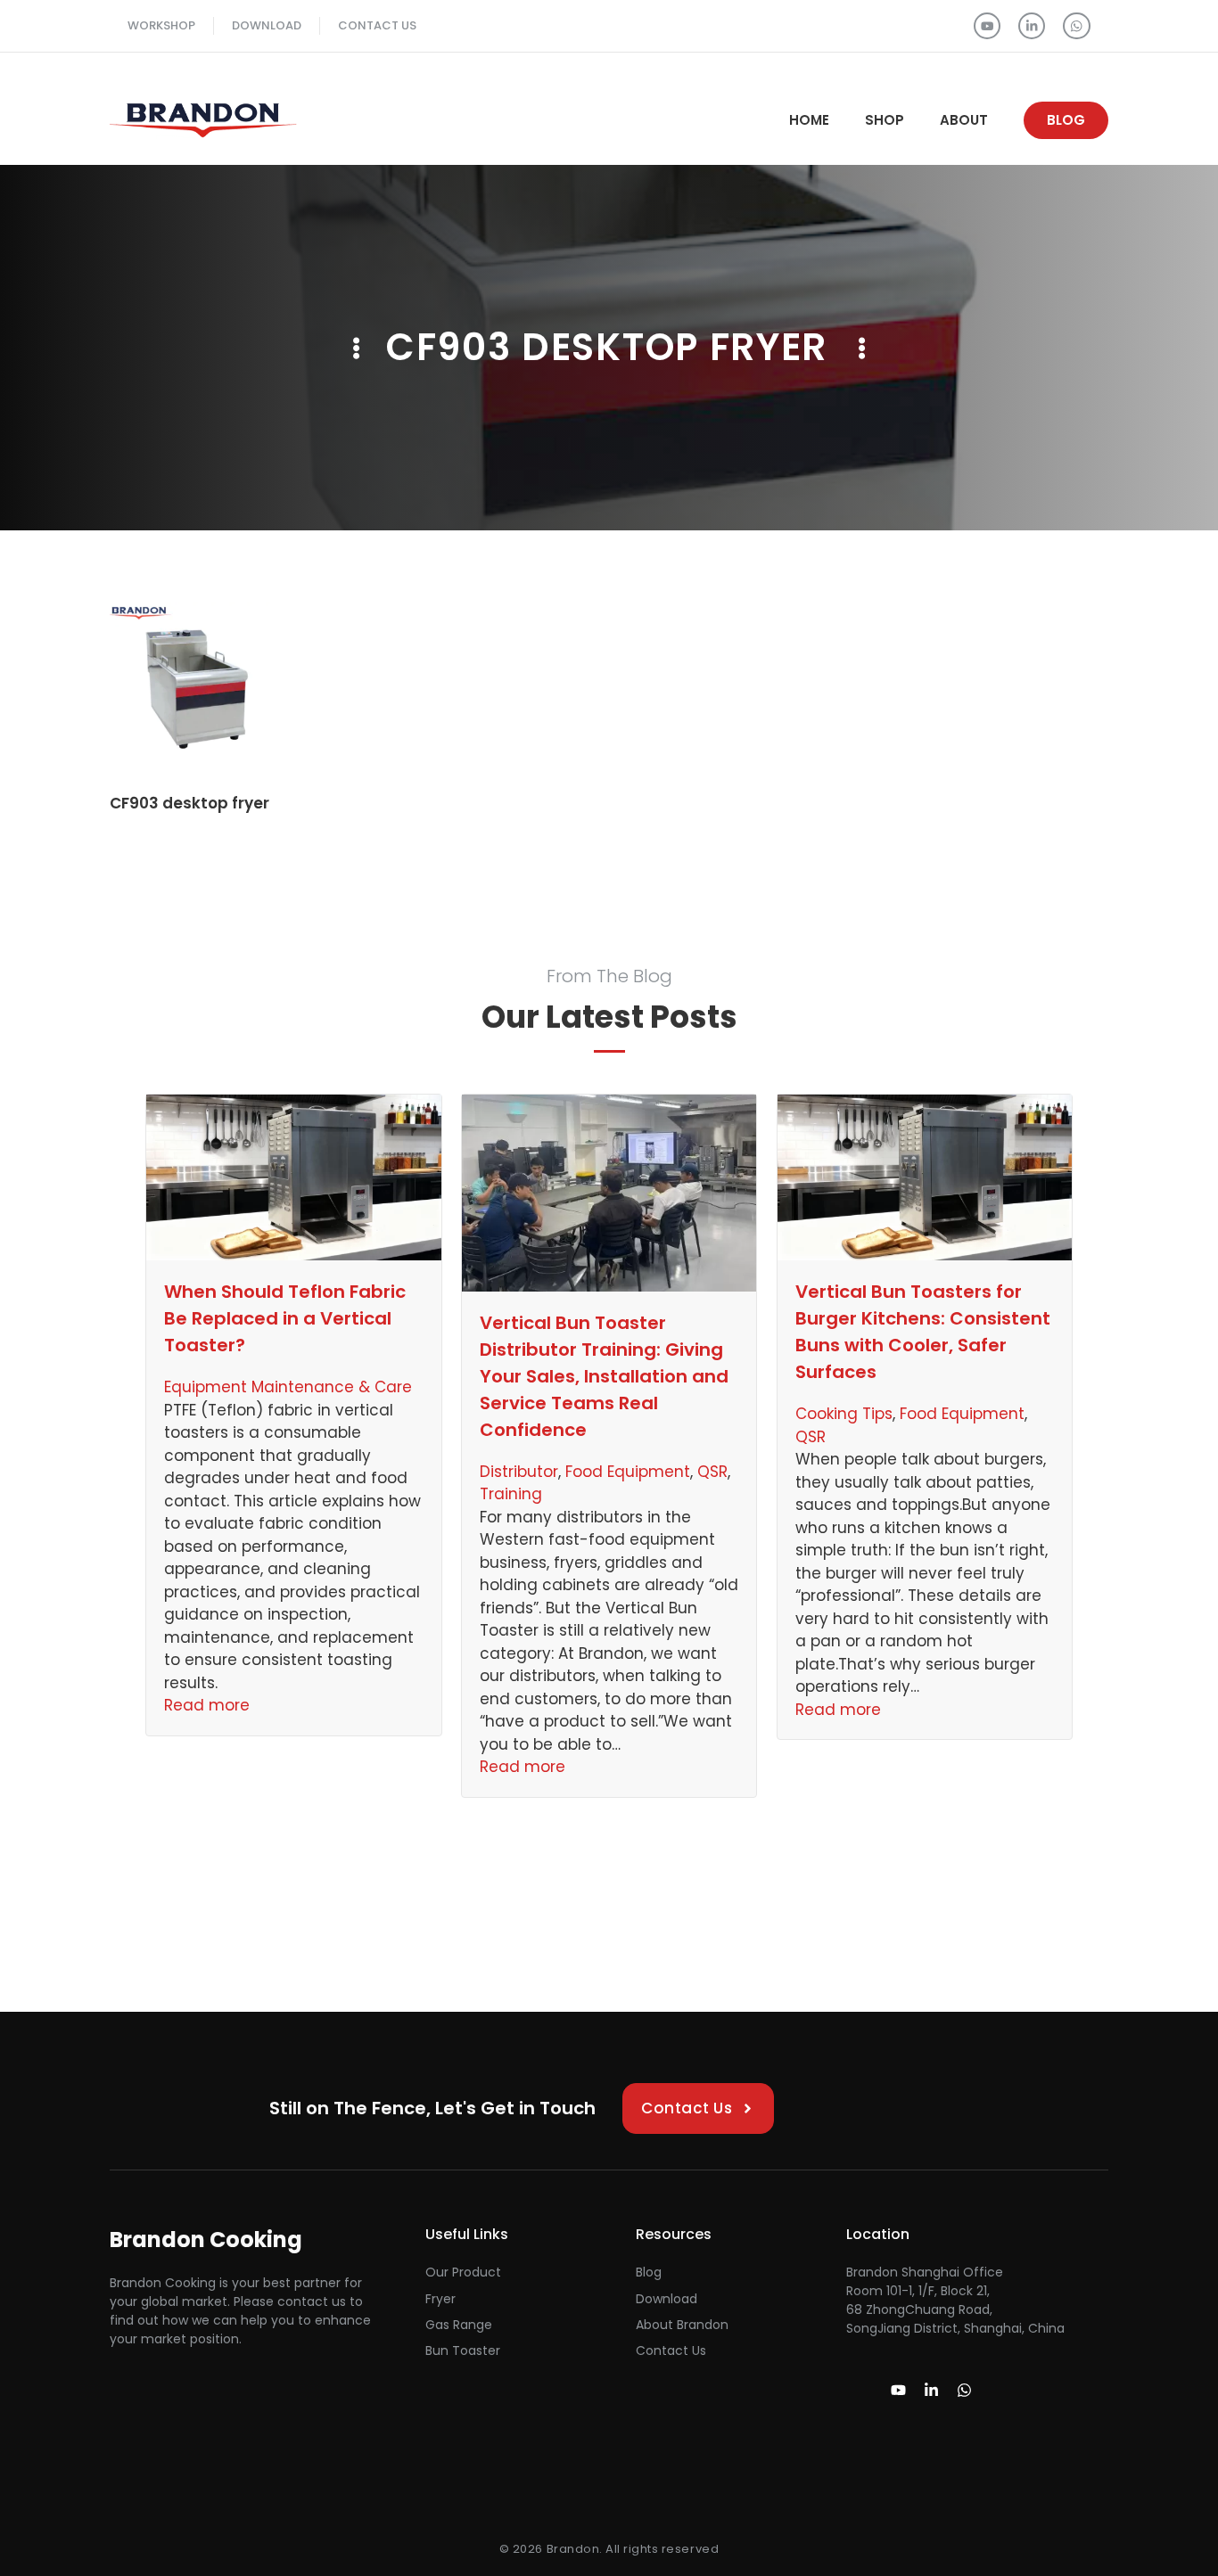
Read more (207, 1705)
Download (267, 25)
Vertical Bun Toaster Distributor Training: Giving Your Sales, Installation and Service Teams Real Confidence (604, 1376)
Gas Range (459, 2325)
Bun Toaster (463, 2350)
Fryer (440, 2299)
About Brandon (682, 2325)
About (964, 120)
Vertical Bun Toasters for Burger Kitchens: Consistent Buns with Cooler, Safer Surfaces (923, 1332)
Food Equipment (628, 1472)
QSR (712, 1472)
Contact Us (377, 25)
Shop (885, 120)
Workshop (161, 25)
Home (809, 120)
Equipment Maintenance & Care (288, 1387)
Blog (649, 2272)
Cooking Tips (844, 1414)
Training (511, 1494)
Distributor (519, 1472)
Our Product (463, 2272)
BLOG (1066, 120)
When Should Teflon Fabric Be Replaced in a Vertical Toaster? (285, 1318)
